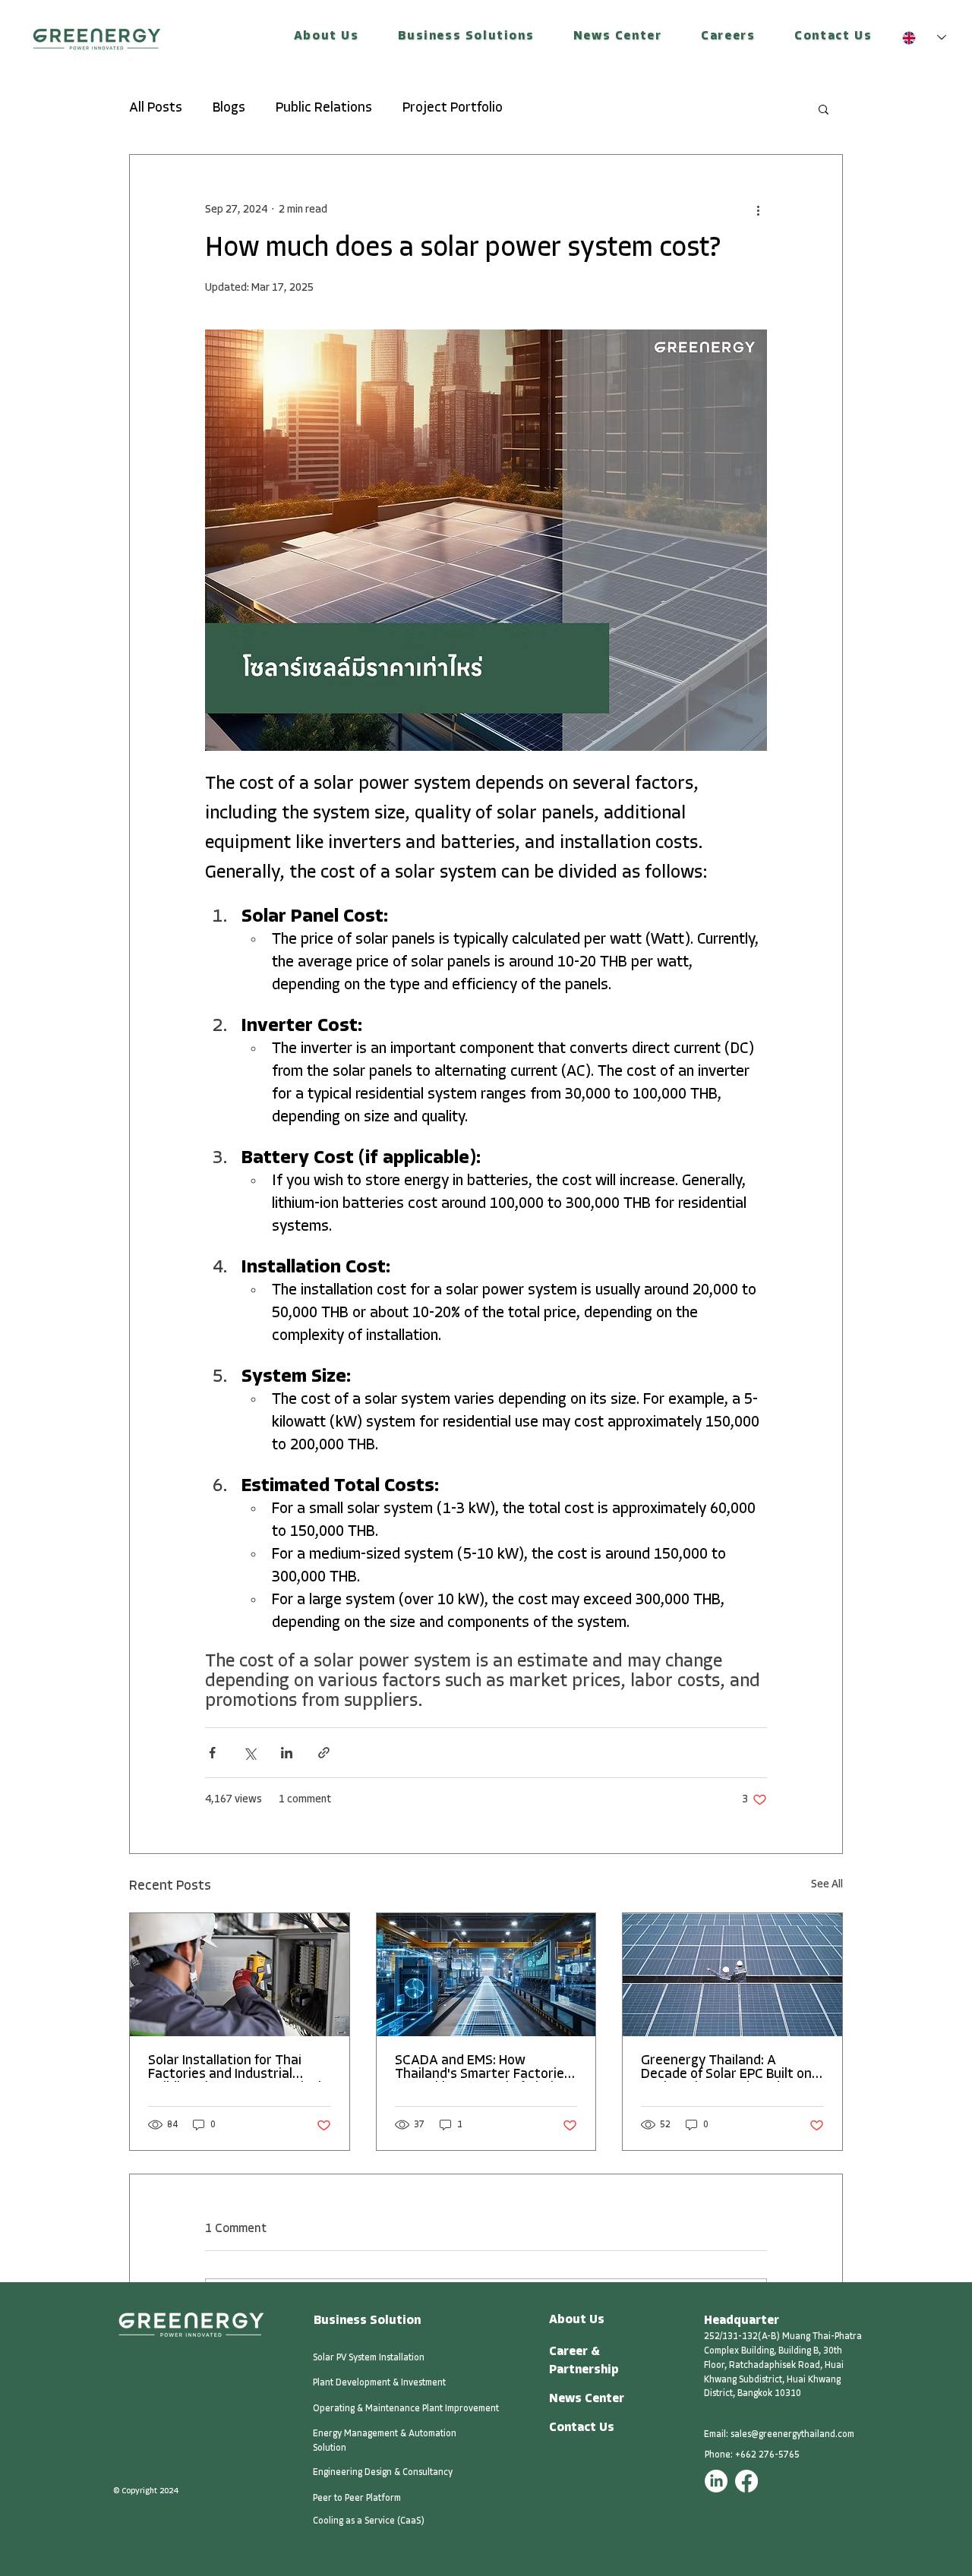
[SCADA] (486, 1975)
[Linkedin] (716, 2481)
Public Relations (324, 109)
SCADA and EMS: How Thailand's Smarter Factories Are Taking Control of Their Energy (483, 2068)
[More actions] (758, 210)
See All (827, 1885)
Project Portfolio (453, 109)
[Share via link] (324, 1753)
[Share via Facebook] (212, 1753)
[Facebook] (746, 2481)
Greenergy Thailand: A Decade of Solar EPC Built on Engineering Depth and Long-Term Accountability (729, 2068)
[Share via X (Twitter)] (249, 1753)
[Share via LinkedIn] (287, 1753)
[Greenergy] (732, 1975)
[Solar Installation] (240, 1975)
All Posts (156, 109)
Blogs (229, 109)
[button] (327, 37)
